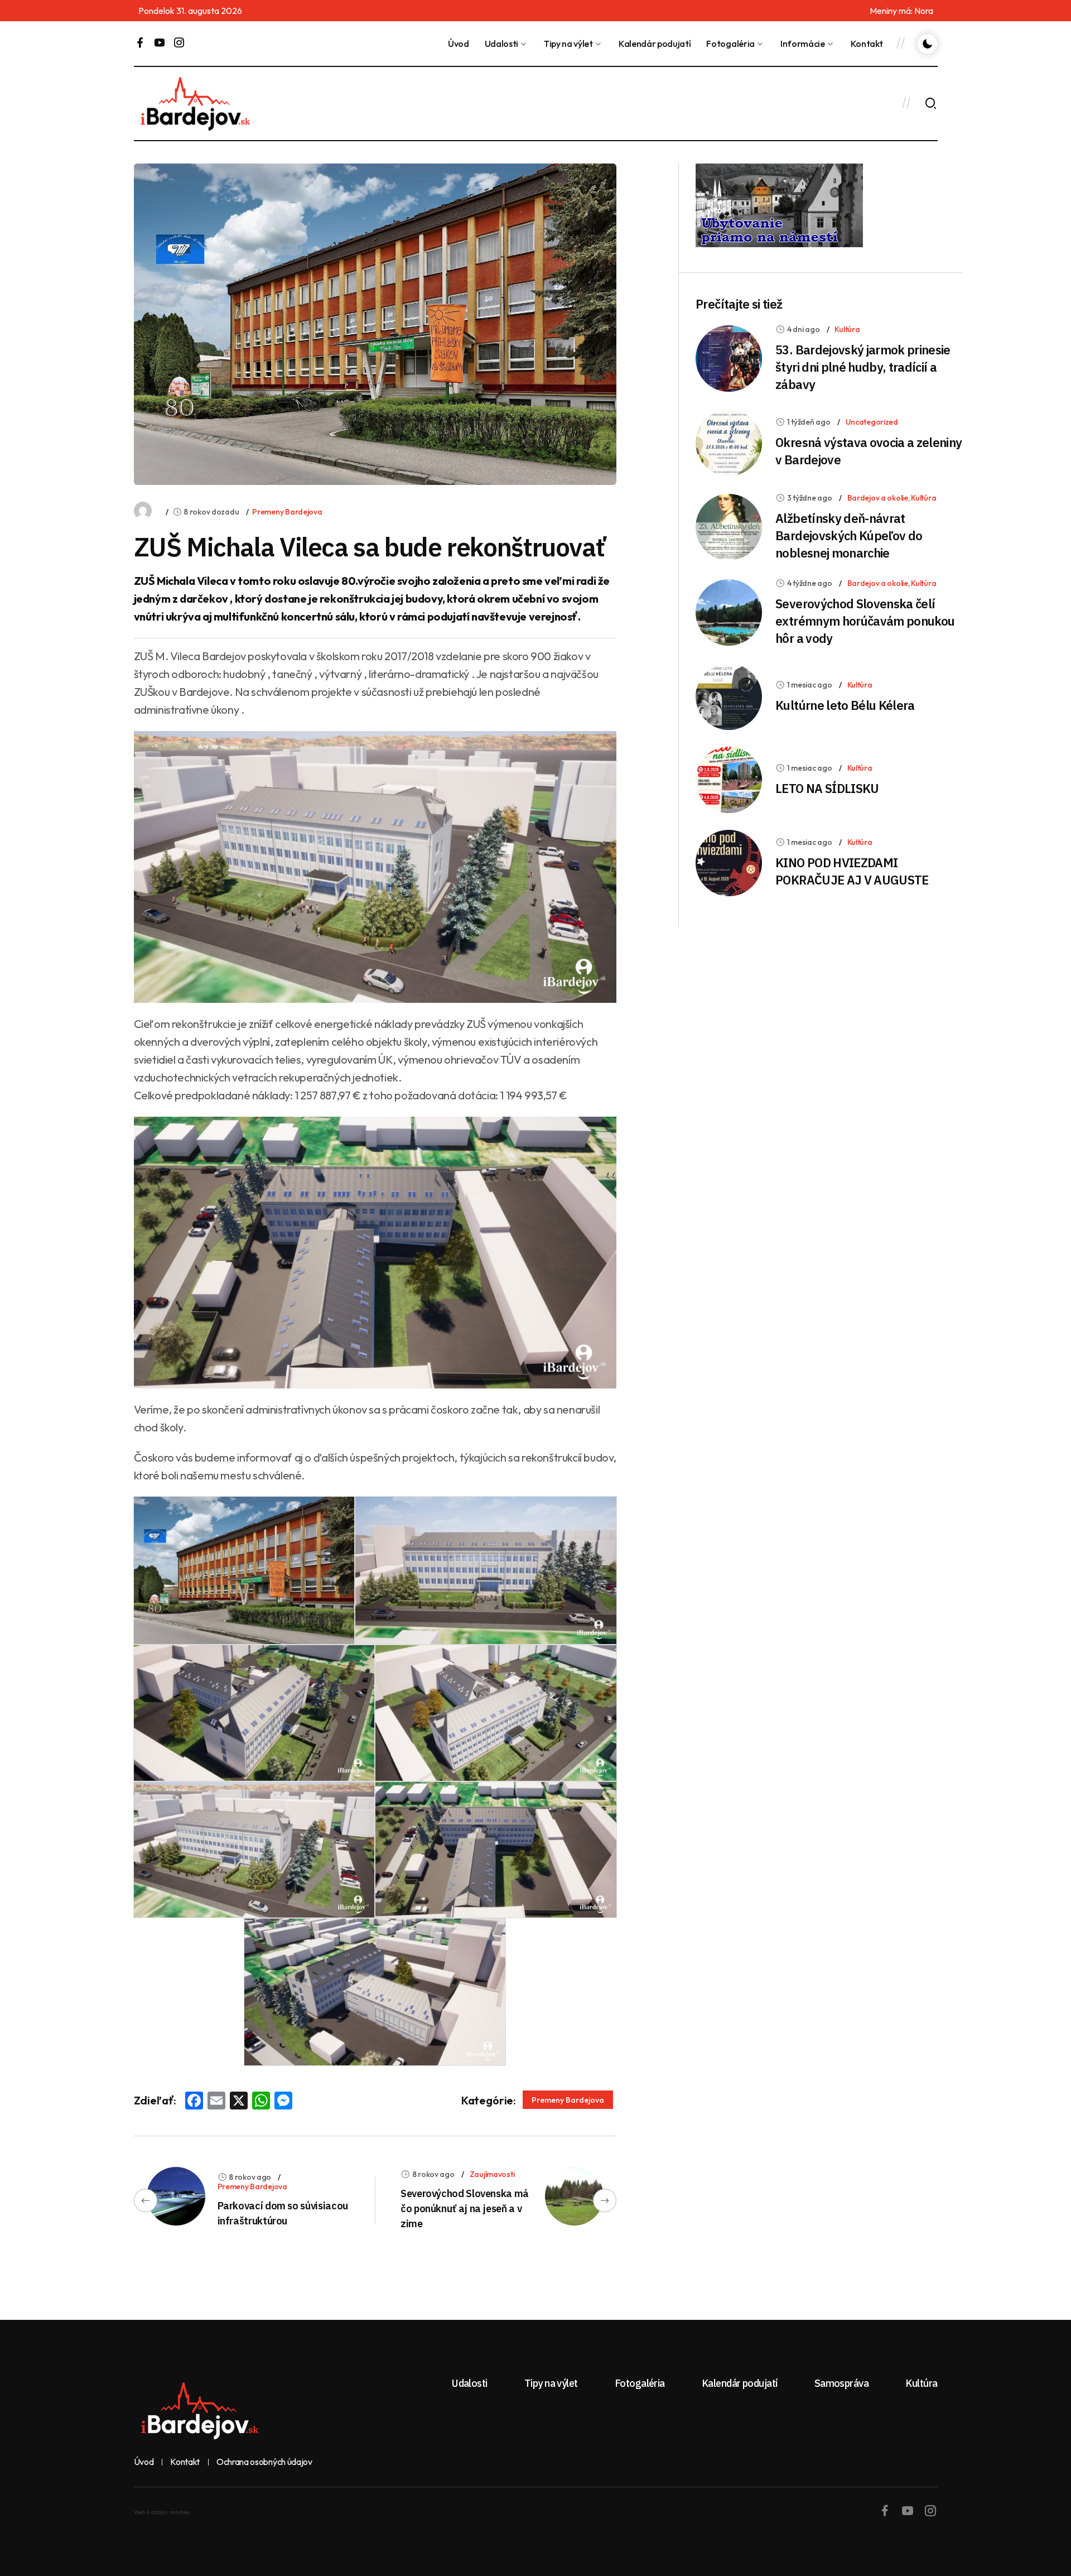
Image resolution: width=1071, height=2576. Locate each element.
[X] (239, 2102)
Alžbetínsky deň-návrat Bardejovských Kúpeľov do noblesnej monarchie (849, 535)
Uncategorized (872, 422)
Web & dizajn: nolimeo (162, 2512)
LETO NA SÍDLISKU (827, 788)
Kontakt (867, 44)
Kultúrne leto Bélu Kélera (845, 705)
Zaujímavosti (492, 2174)
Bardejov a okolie (878, 498)
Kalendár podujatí (655, 44)
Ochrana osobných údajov (264, 2462)
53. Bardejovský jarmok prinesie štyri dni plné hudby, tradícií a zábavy (863, 367)
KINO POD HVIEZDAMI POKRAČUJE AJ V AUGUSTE (852, 871)
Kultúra (847, 329)
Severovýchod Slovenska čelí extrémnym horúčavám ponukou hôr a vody (865, 621)
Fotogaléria (730, 44)
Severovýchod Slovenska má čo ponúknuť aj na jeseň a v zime (465, 2209)
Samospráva (842, 2383)
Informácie (803, 44)
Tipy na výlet (568, 44)
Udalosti (501, 44)
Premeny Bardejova (287, 512)
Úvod (459, 44)
